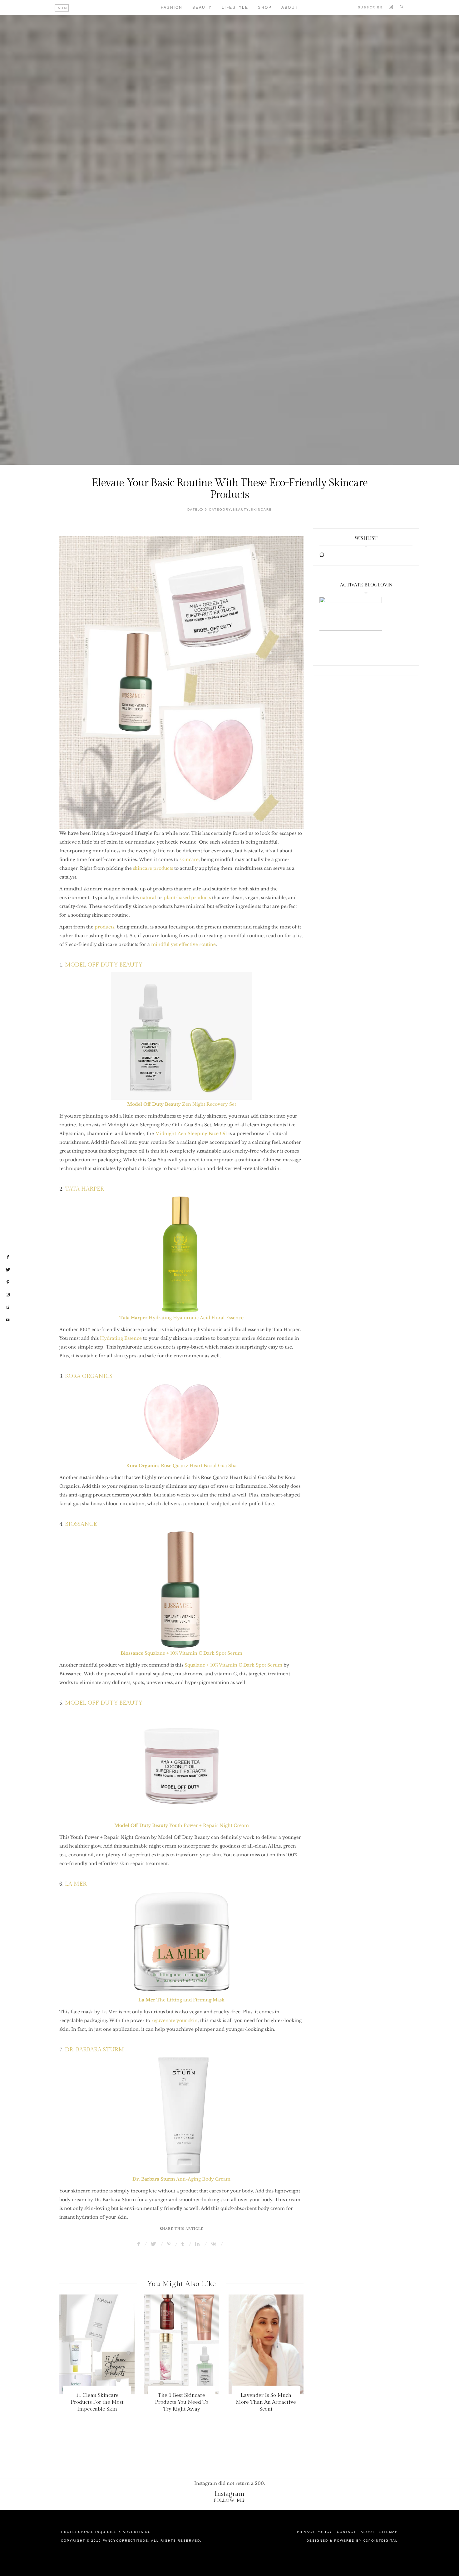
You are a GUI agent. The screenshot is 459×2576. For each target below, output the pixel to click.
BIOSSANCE (81, 1524)
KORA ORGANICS (89, 1376)
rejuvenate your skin (175, 2020)
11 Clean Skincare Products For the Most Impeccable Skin (97, 2402)
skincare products (154, 868)
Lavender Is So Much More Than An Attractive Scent (266, 2402)
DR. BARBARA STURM (94, 2050)
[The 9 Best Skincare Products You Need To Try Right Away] (182, 2344)
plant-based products (187, 898)
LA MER (76, 1884)
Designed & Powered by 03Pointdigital (352, 2541)
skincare (189, 859)
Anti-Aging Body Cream (203, 2179)
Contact (346, 2532)
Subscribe (371, 7)
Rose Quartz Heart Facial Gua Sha (181, 1466)
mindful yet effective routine (183, 944)
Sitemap (389, 2532)
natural (148, 898)
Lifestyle (235, 7)
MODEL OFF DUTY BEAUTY (104, 965)
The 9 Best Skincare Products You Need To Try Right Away (182, 2402)
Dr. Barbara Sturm (154, 2179)
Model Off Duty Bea (150, 1104)
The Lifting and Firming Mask (181, 2000)
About (290, 7)
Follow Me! (230, 2500)
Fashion (172, 7)
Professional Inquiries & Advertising (106, 2532)
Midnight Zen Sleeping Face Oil (190, 1134)
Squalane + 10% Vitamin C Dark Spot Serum (181, 1653)
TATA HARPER (84, 1189)
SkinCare (261, 509)
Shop (265, 7)
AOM (63, 8)
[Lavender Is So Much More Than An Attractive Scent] (266, 2344)
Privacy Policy (315, 2532)
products (104, 927)
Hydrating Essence (121, 1338)
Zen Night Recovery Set (205, 1104)
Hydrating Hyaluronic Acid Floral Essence (181, 1318)
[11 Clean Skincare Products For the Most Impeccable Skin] (97, 2344)
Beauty (202, 7)
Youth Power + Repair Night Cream (182, 1825)
